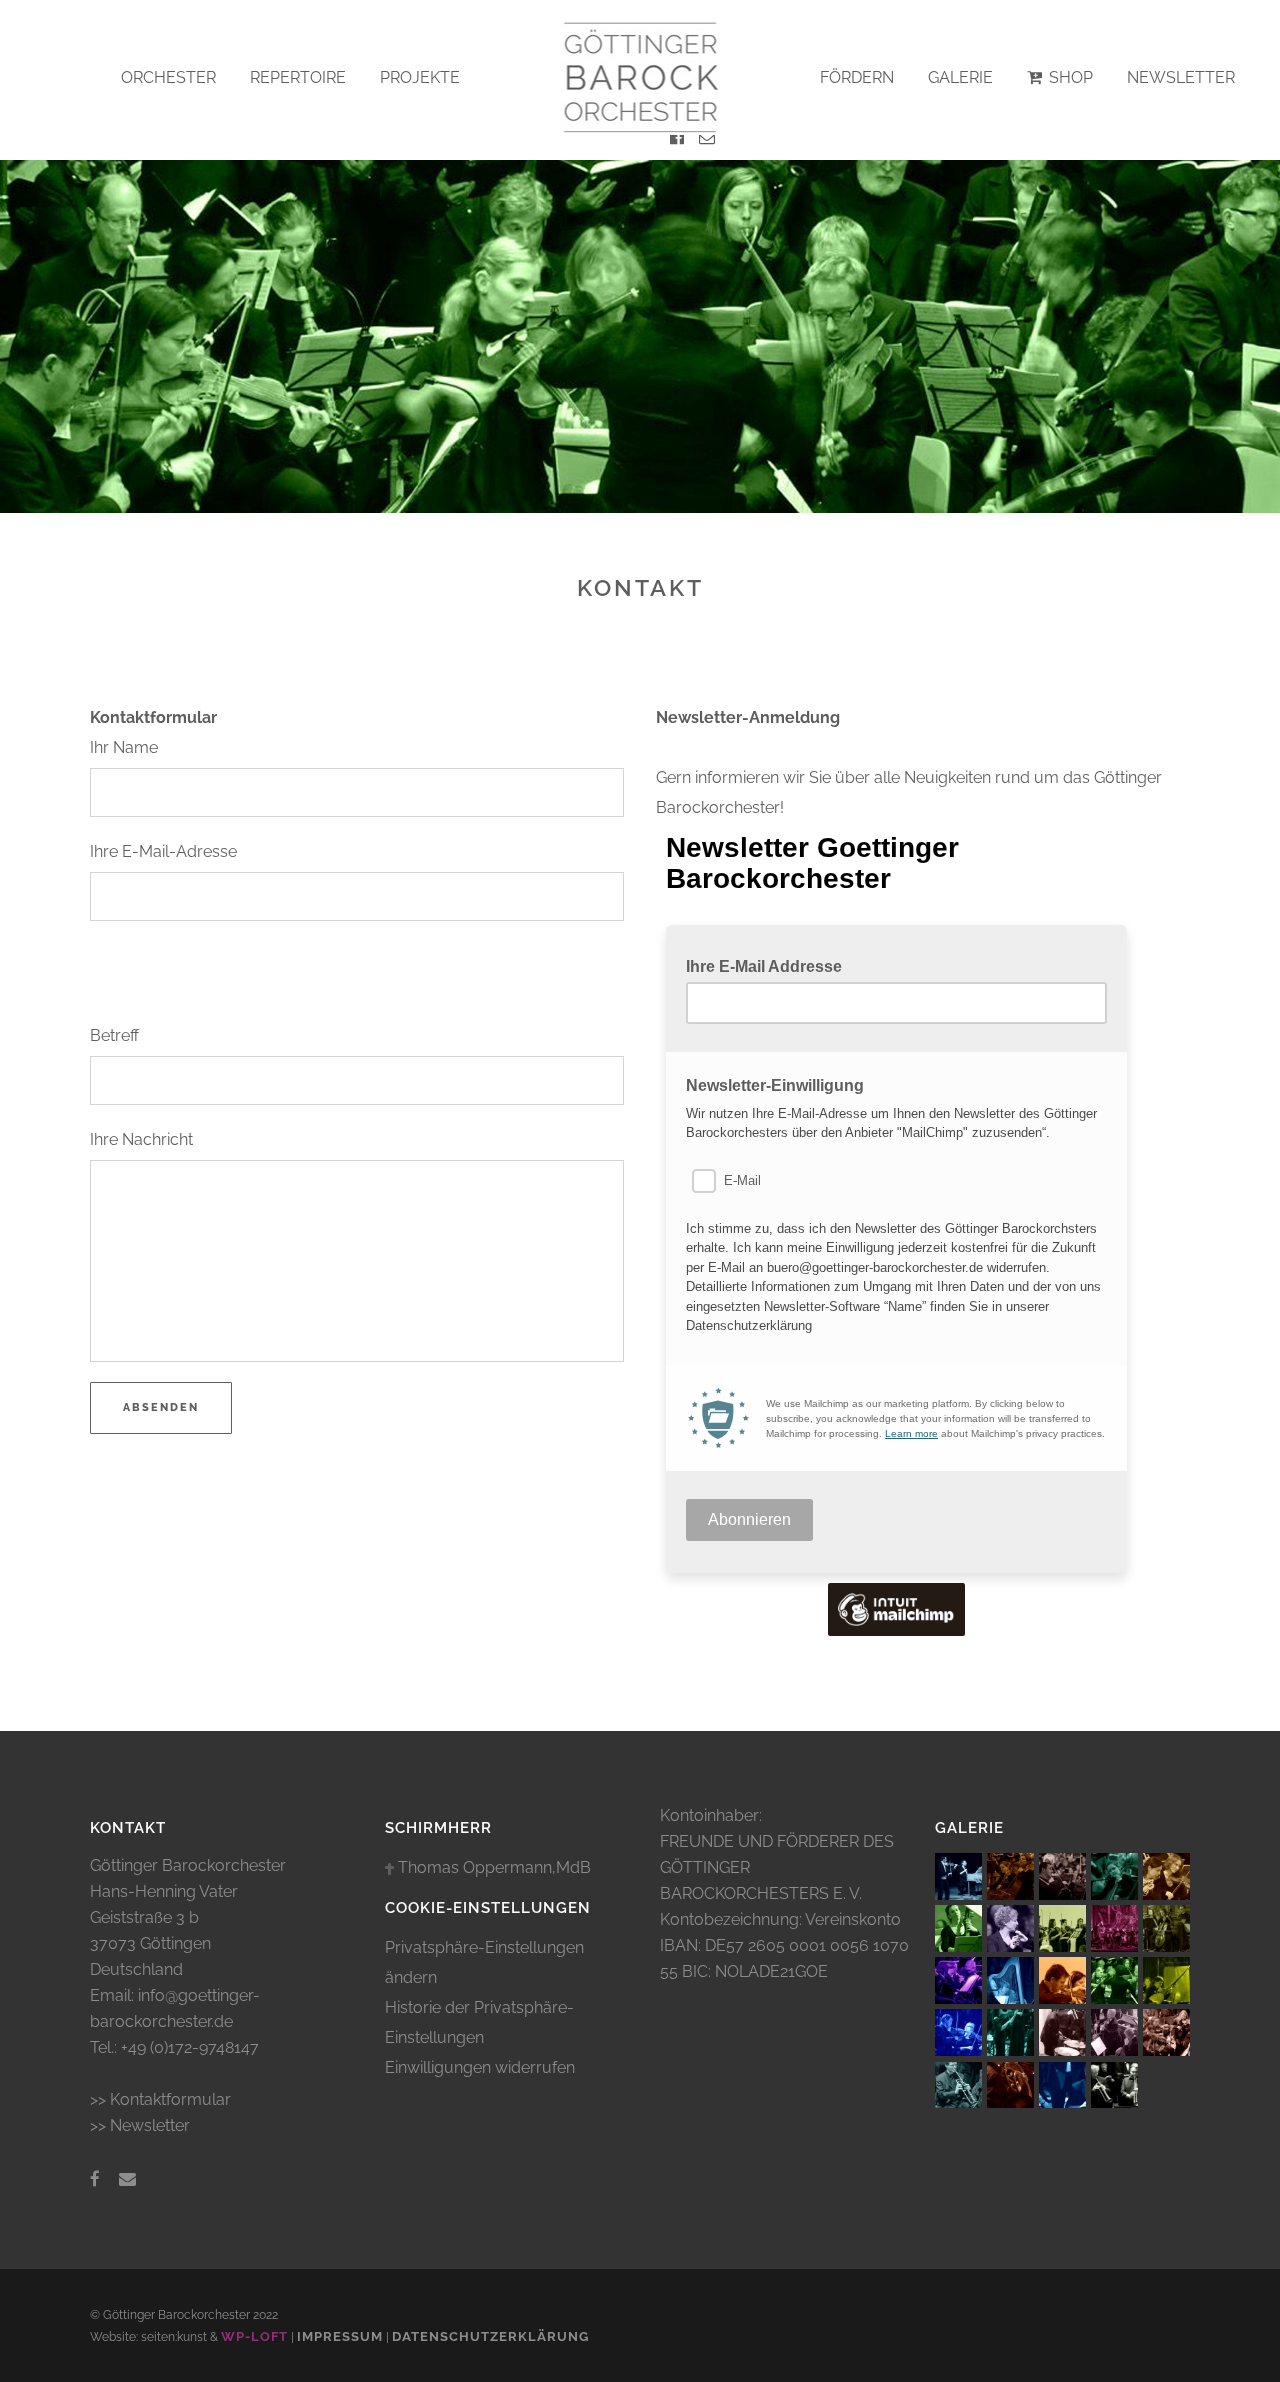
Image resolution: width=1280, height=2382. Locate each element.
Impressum (340, 2336)
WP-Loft (254, 2336)
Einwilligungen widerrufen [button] (480, 2067)
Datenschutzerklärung (490, 2336)
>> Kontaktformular (160, 2099)
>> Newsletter (140, 2125)
